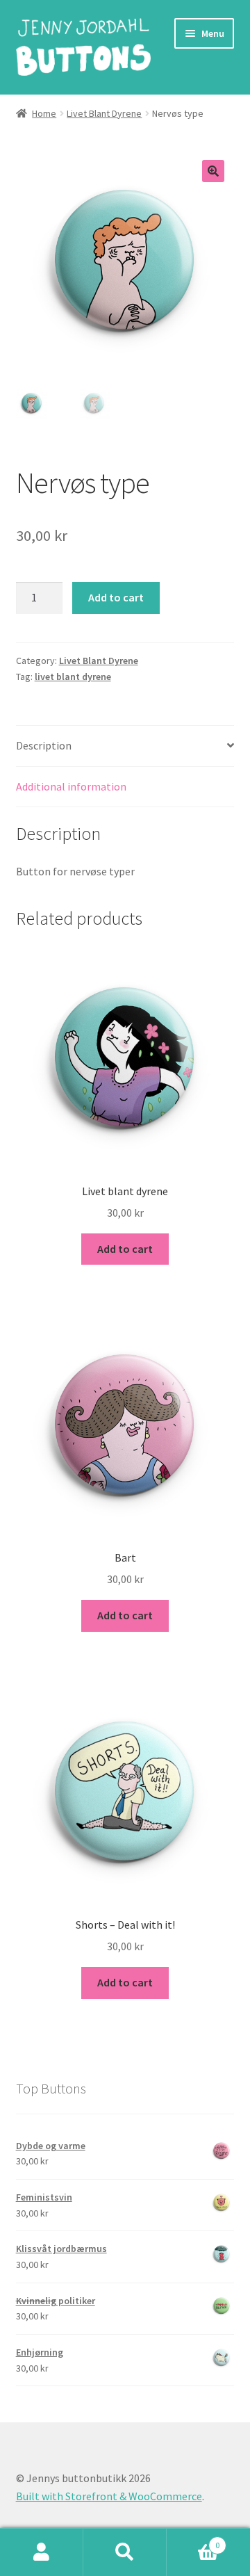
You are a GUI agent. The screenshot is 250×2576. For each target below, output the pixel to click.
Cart (193, 2540)
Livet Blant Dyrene (104, 113)
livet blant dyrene (73, 677)
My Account (42, 2552)
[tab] (125, 746)
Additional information (71, 786)
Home (44, 113)
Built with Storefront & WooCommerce (109, 2496)
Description (44, 745)
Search (125, 2552)
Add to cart (116, 597)
